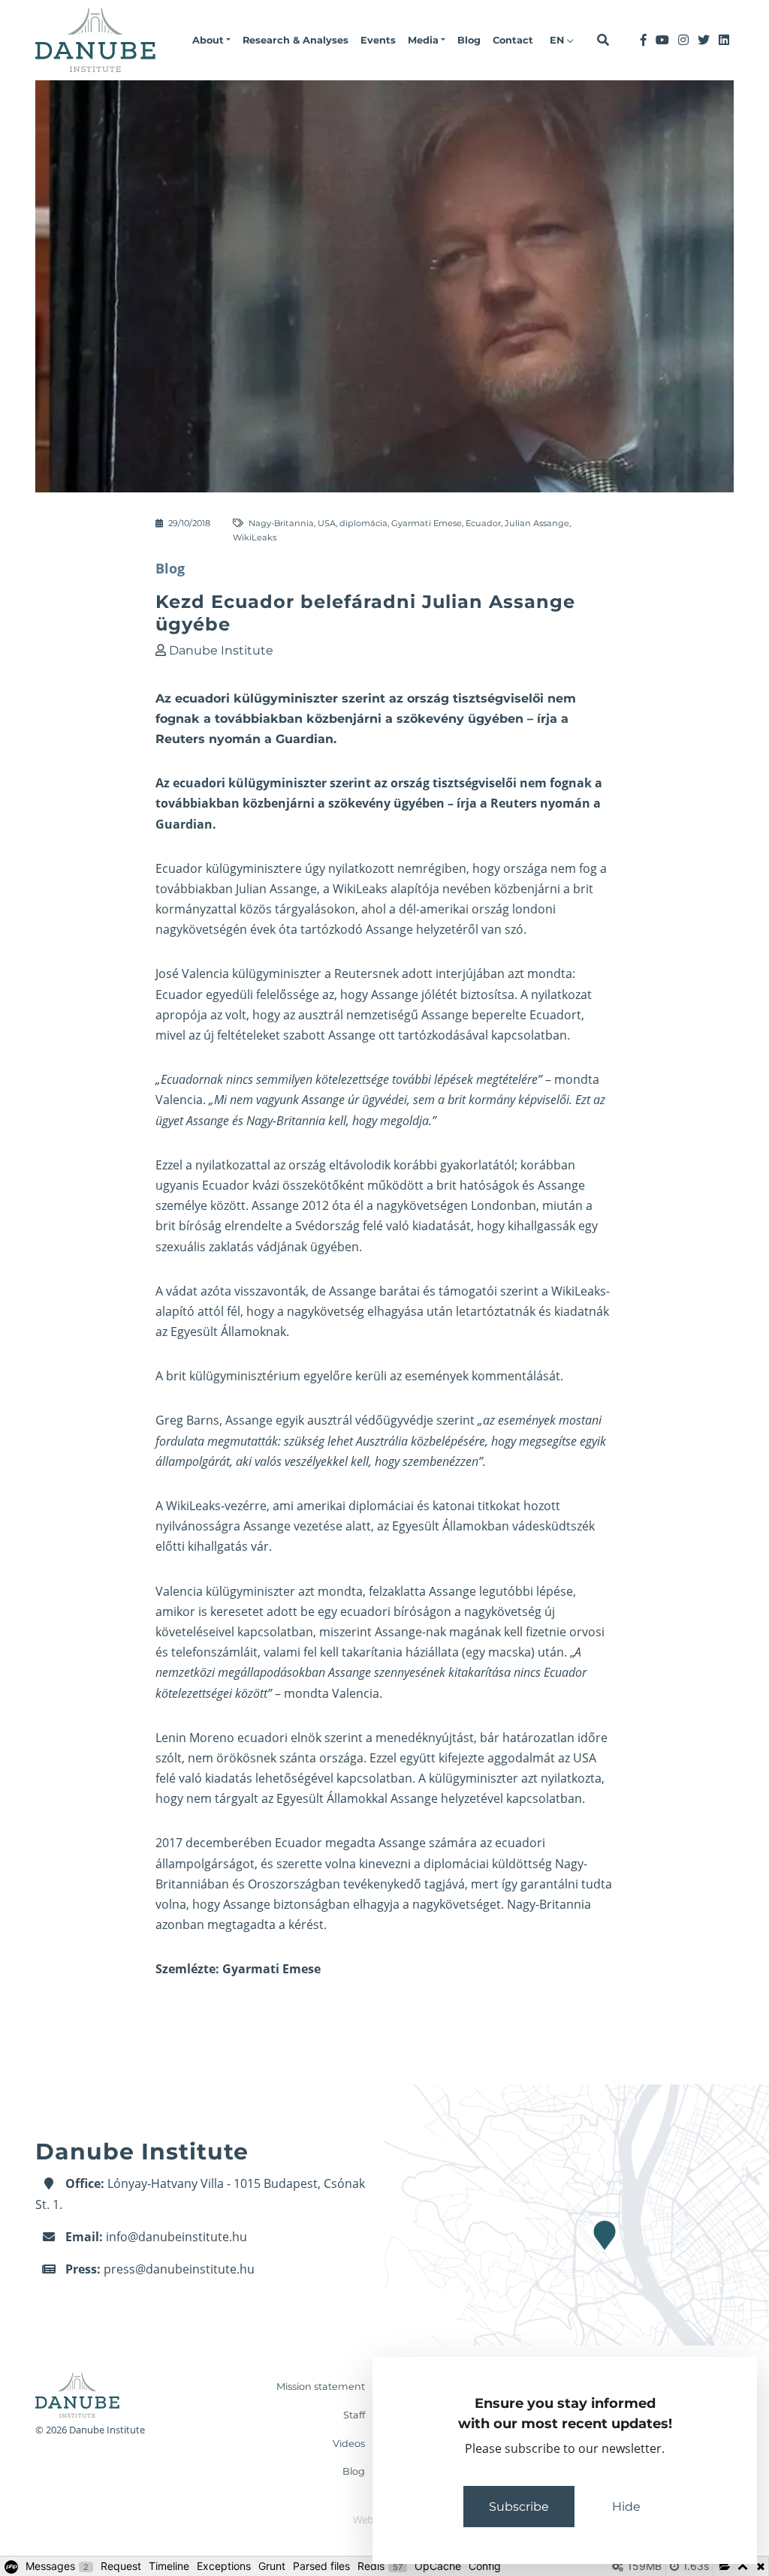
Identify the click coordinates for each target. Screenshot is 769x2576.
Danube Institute (221, 650)
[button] (211, 41)
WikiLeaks (255, 537)
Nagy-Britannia (281, 523)
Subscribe (519, 2507)
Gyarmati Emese (427, 523)
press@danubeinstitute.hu (179, 2269)
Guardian (184, 824)
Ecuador (483, 523)
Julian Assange (537, 523)
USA (327, 523)
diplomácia (363, 523)
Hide (626, 2507)
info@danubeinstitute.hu (176, 2237)
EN (558, 40)
